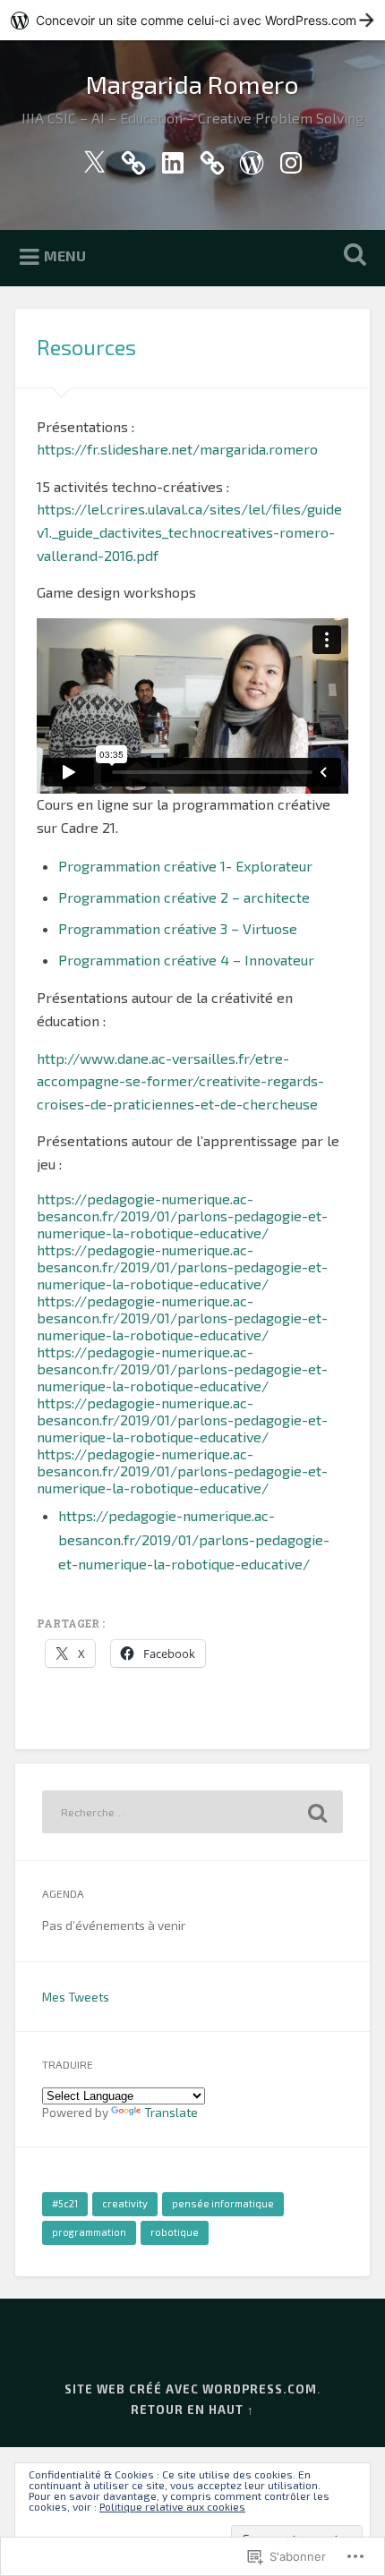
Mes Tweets (76, 1997)
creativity (125, 2203)
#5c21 (65, 2203)
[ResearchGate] (212, 158)
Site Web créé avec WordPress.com (191, 2389)
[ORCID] (133, 158)
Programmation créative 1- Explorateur (185, 866)
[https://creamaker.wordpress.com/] (252, 158)
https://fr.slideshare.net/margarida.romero (177, 449)
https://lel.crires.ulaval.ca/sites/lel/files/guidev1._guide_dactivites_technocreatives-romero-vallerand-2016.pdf (189, 531)
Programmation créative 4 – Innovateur (186, 960)
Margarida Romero (192, 84)
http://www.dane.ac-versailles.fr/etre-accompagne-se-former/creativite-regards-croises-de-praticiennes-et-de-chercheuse (180, 1081)
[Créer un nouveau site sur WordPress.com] (192, 20)
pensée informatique (223, 2203)
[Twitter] (94, 158)
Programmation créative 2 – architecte (184, 897)
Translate (171, 2112)
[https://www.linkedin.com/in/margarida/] (173, 158)
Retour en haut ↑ (192, 2410)
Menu (65, 255)
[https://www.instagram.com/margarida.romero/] (291, 158)
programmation (89, 2232)
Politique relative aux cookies (172, 2506)
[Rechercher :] (192, 1812)
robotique (175, 2232)
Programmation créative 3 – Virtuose (178, 928)
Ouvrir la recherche (352, 256)
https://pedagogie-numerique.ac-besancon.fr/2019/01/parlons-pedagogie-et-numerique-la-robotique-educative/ (182, 1216)
